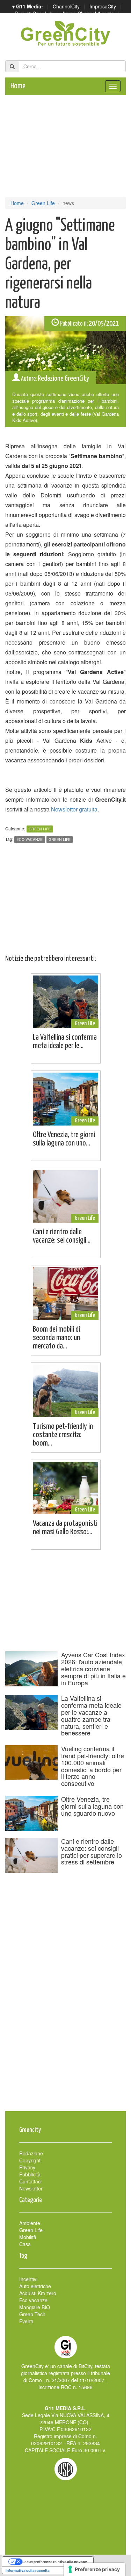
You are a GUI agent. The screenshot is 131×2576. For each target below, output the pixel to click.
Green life (60, 839)
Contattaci (30, 2181)
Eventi (26, 2321)
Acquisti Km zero (38, 2293)
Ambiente (30, 2223)
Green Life (43, 203)
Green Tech (32, 2314)
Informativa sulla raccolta (28, 2570)
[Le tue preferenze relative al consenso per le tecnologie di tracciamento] (94, 2569)
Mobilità (28, 2237)
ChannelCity (66, 6)
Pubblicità (30, 2174)
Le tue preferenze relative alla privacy (55, 2562)
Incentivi (28, 2279)
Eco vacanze (30, 839)
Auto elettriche (35, 2286)
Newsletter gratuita (74, 809)
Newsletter (31, 2188)
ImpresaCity (103, 6)
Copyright (30, 2160)
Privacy (27, 2167)
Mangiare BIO (35, 2307)
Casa (25, 2244)
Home (18, 86)
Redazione (31, 2153)
